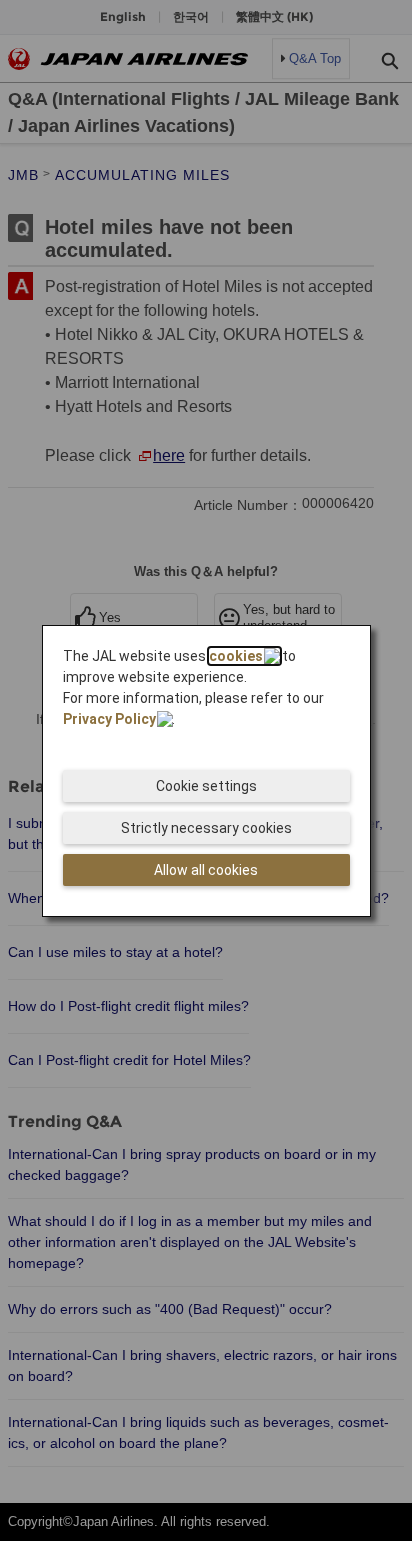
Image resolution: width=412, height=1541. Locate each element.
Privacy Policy (109, 719)
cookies (236, 656)
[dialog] (207, 771)
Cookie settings (206, 786)
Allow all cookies (206, 870)
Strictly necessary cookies (206, 828)
